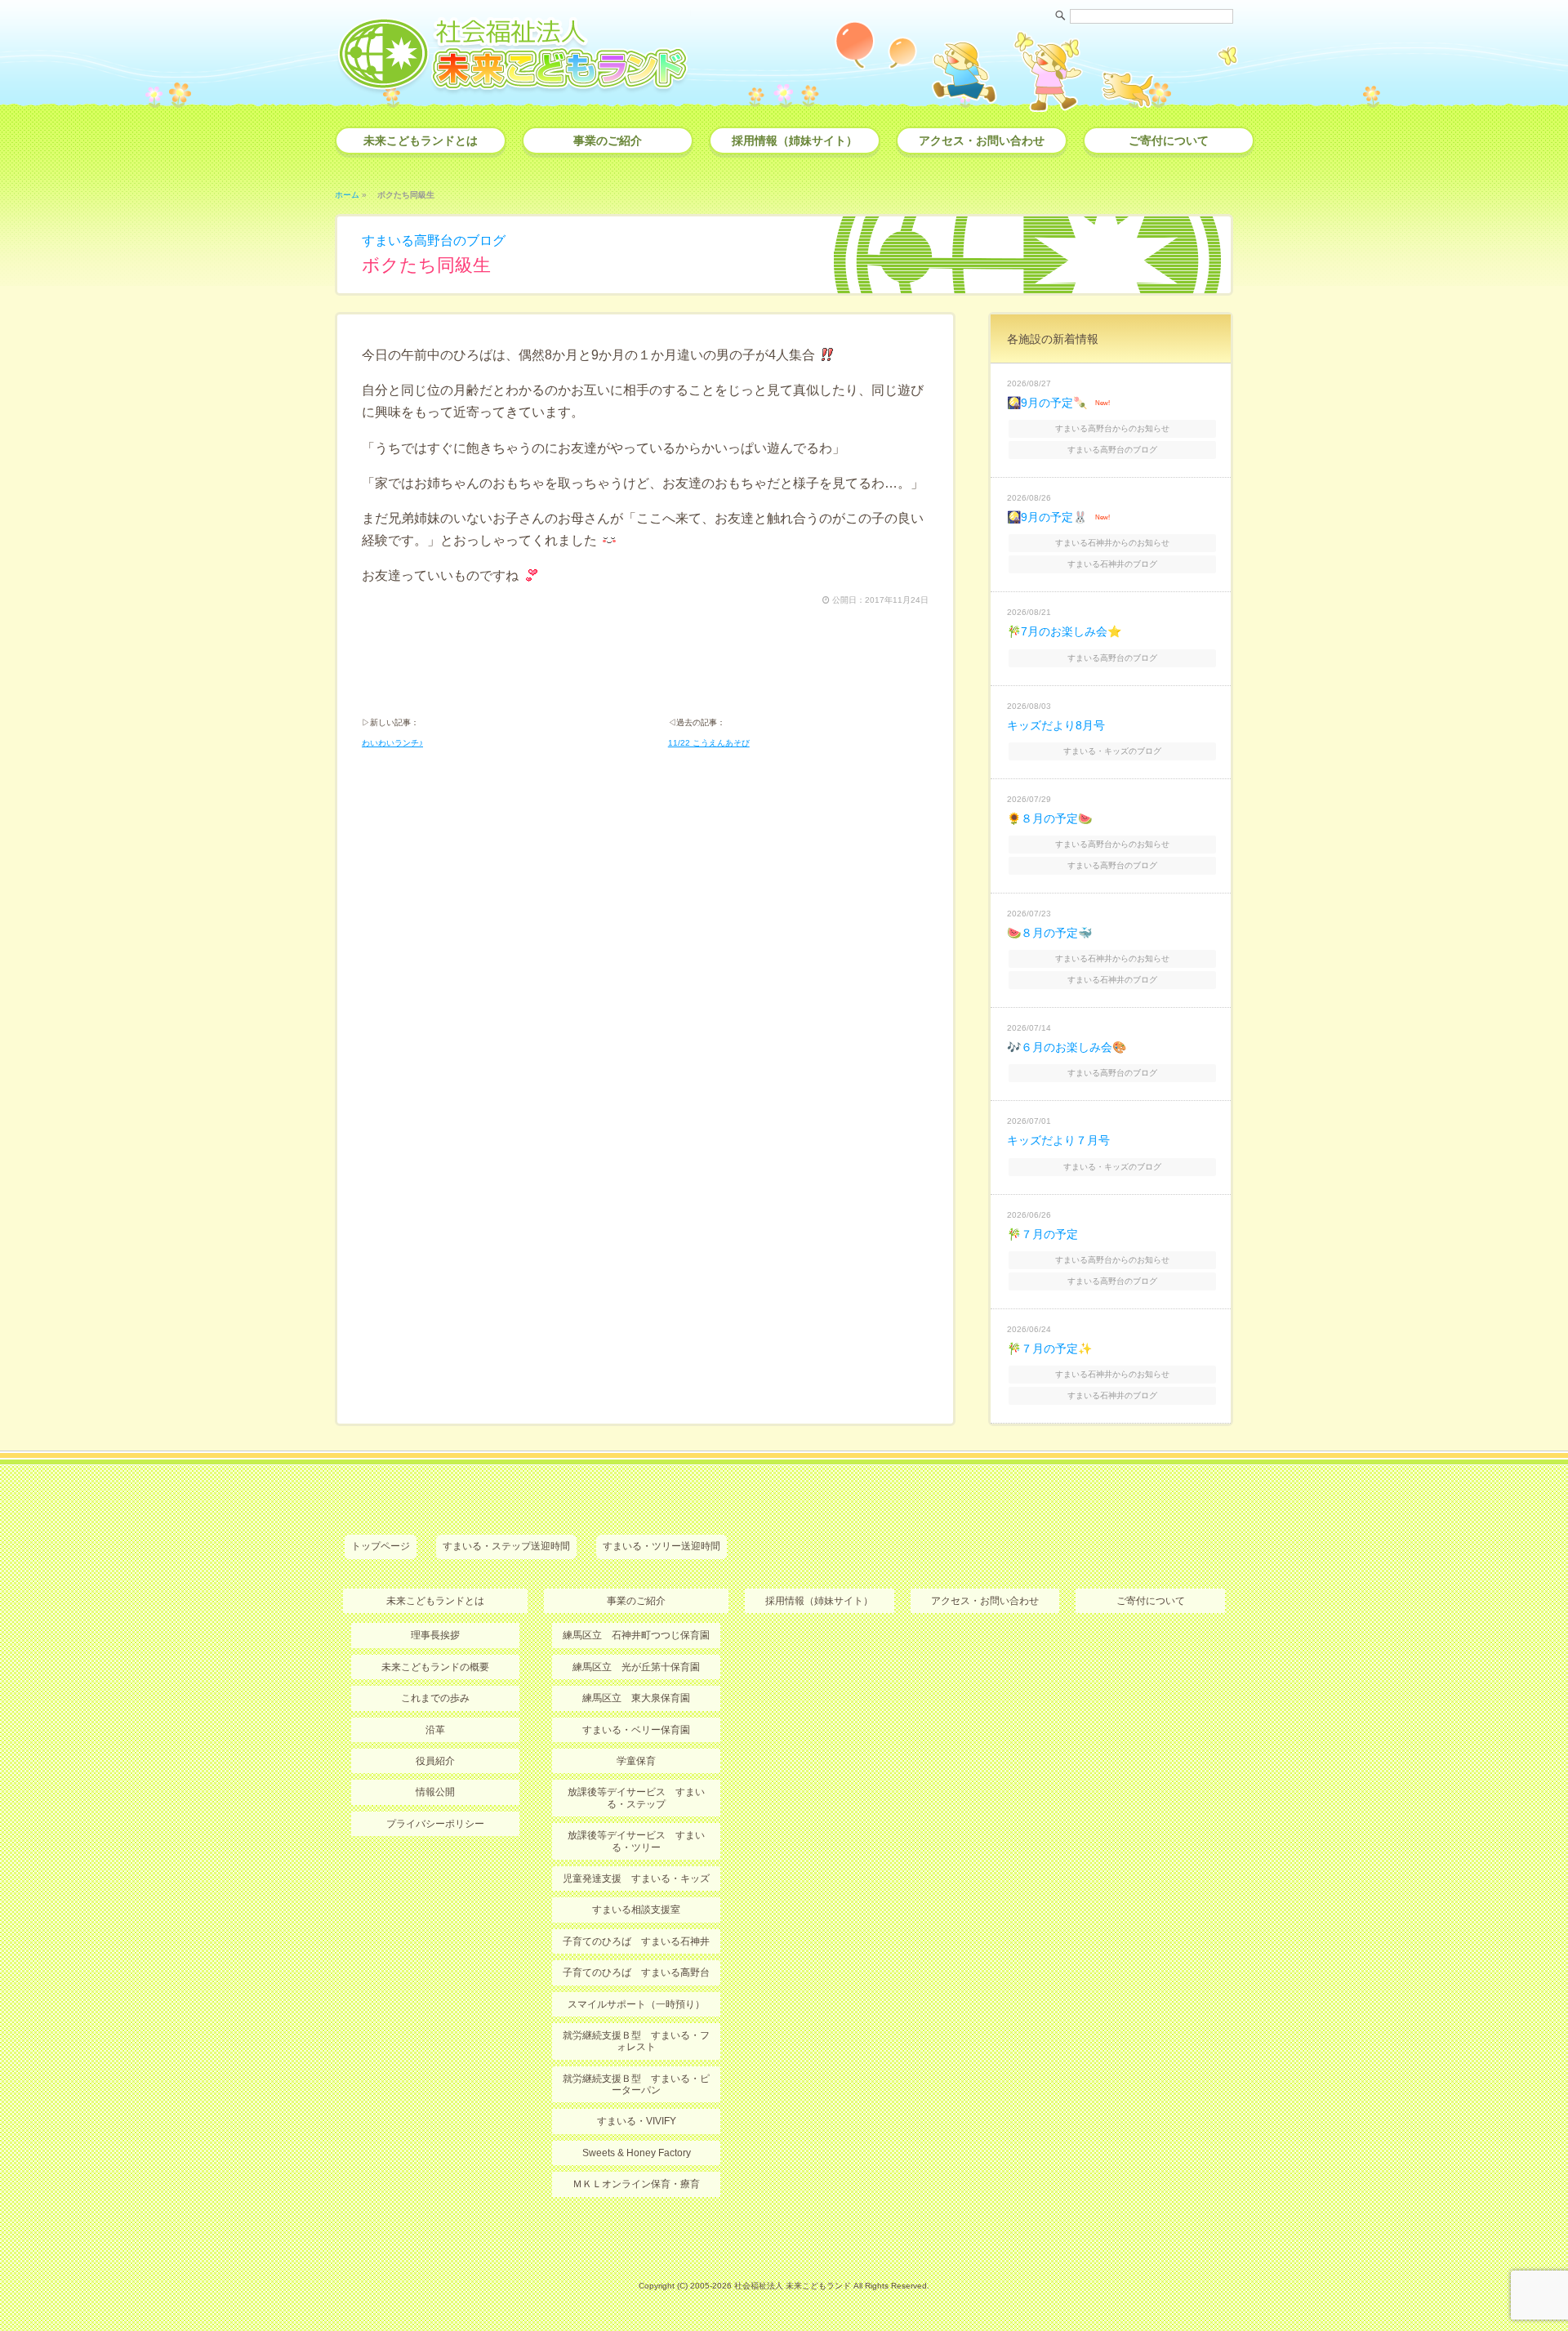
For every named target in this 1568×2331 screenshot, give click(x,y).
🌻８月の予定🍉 (1049, 818)
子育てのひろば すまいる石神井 (636, 1941)
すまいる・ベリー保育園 (636, 1730)
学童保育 (636, 1761)
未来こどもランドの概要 (435, 1667)
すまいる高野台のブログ (434, 241)
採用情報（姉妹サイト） (795, 140)
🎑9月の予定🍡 (1047, 403)
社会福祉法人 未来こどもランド (793, 2286)
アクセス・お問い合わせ (982, 140)
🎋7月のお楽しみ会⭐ (1064, 631)
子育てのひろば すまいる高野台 (636, 1972)
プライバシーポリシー (435, 1824)
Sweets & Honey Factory (637, 2153)
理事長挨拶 (435, 1635)
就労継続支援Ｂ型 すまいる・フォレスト (636, 2041)
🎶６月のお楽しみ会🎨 (1067, 1047)
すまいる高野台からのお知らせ (1112, 428)
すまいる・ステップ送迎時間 (506, 1546)
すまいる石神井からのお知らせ (1112, 543)
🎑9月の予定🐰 (1047, 517)
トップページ (381, 1546)
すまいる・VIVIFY (637, 2121)
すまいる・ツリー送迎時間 (661, 1546)
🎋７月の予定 (1042, 1234)
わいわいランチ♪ (392, 743)
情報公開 (435, 1792)
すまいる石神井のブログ (1112, 564)
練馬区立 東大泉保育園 (636, 1698)
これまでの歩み (435, 1698)
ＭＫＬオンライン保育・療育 (636, 2184)
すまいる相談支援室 (636, 1910)
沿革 (435, 1730)
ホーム (347, 195)
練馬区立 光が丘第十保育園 (636, 1667)
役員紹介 (435, 1761)
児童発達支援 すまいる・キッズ (636, 1879)
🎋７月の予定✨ (1049, 1348)
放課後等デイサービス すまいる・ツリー (636, 1841)
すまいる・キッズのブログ (1112, 751)
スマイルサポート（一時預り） (636, 2004)
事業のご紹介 (608, 140)
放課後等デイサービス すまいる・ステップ (636, 1798)
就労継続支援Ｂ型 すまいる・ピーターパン (636, 2084)
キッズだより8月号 (1056, 725)
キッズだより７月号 (1058, 1140)
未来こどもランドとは (421, 140)
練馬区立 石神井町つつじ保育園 (636, 1635)
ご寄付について (1169, 140)
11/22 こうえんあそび (709, 743)
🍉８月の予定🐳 (1049, 933)
